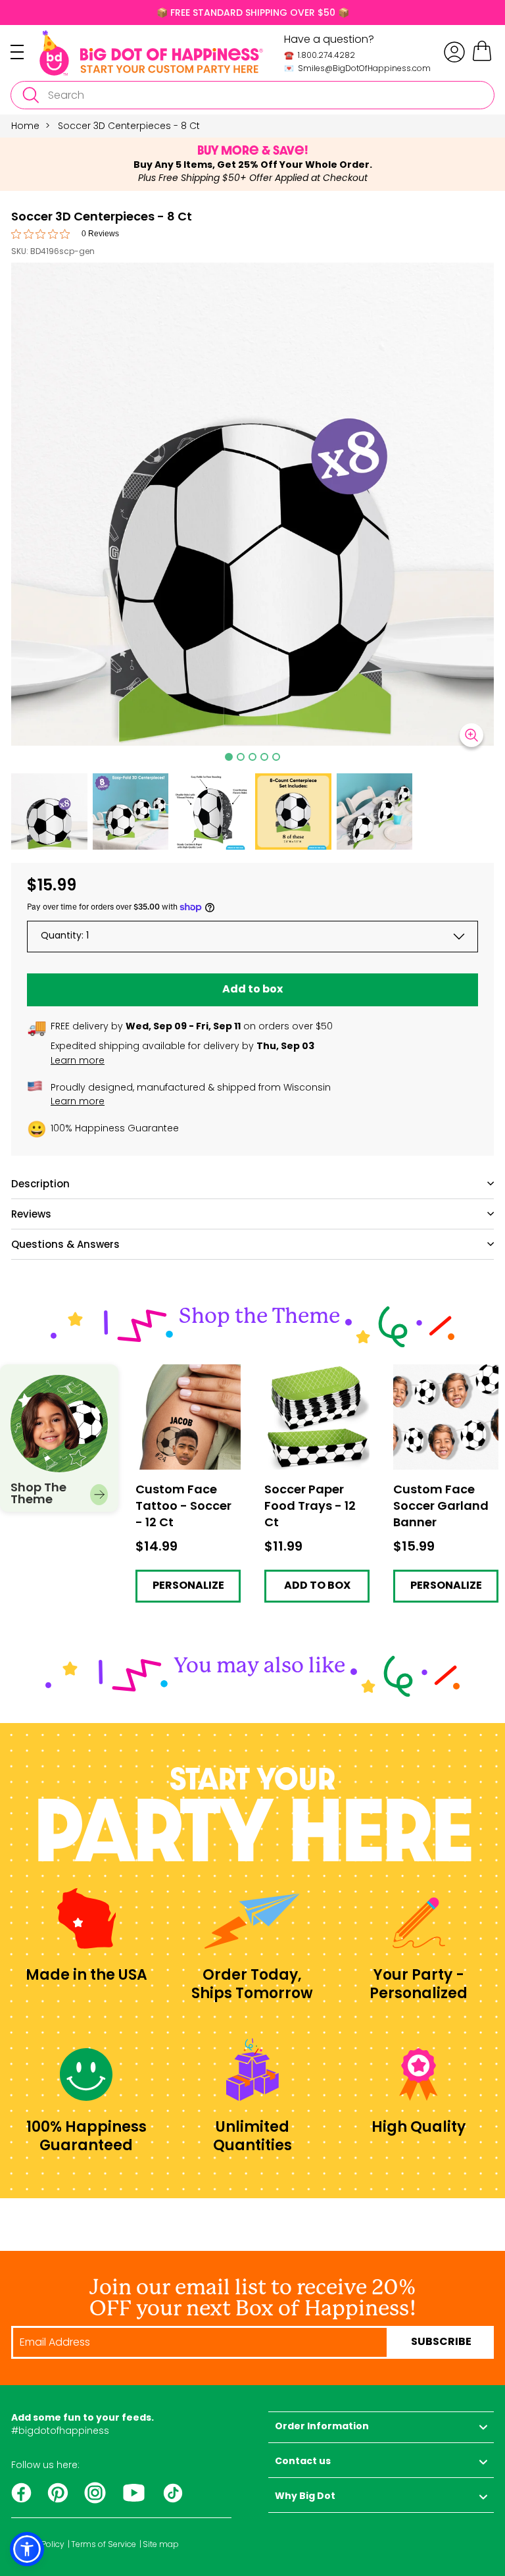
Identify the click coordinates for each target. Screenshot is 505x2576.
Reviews (31, 1214)
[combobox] (252, 95)
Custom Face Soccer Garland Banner (443, 1375)
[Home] (151, 53)
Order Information (322, 2427)
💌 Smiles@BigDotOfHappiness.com (357, 68)
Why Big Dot (305, 2497)
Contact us (303, 2462)
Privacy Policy (38, 2544)
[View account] (454, 52)
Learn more (78, 1060)
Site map (161, 2544)
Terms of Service (104, 2544)
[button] (49, 811)
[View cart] (482, 59)
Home (25, 126)
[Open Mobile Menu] (25, 52)
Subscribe (441, 2342)
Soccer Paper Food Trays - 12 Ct (309, 1375)
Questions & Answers (65, 1244)
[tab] (229, 757)
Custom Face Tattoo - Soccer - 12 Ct (188, 1375)
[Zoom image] (471, 735)
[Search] (30, 95)
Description (40, 1184)
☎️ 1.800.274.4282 (320, 55)
